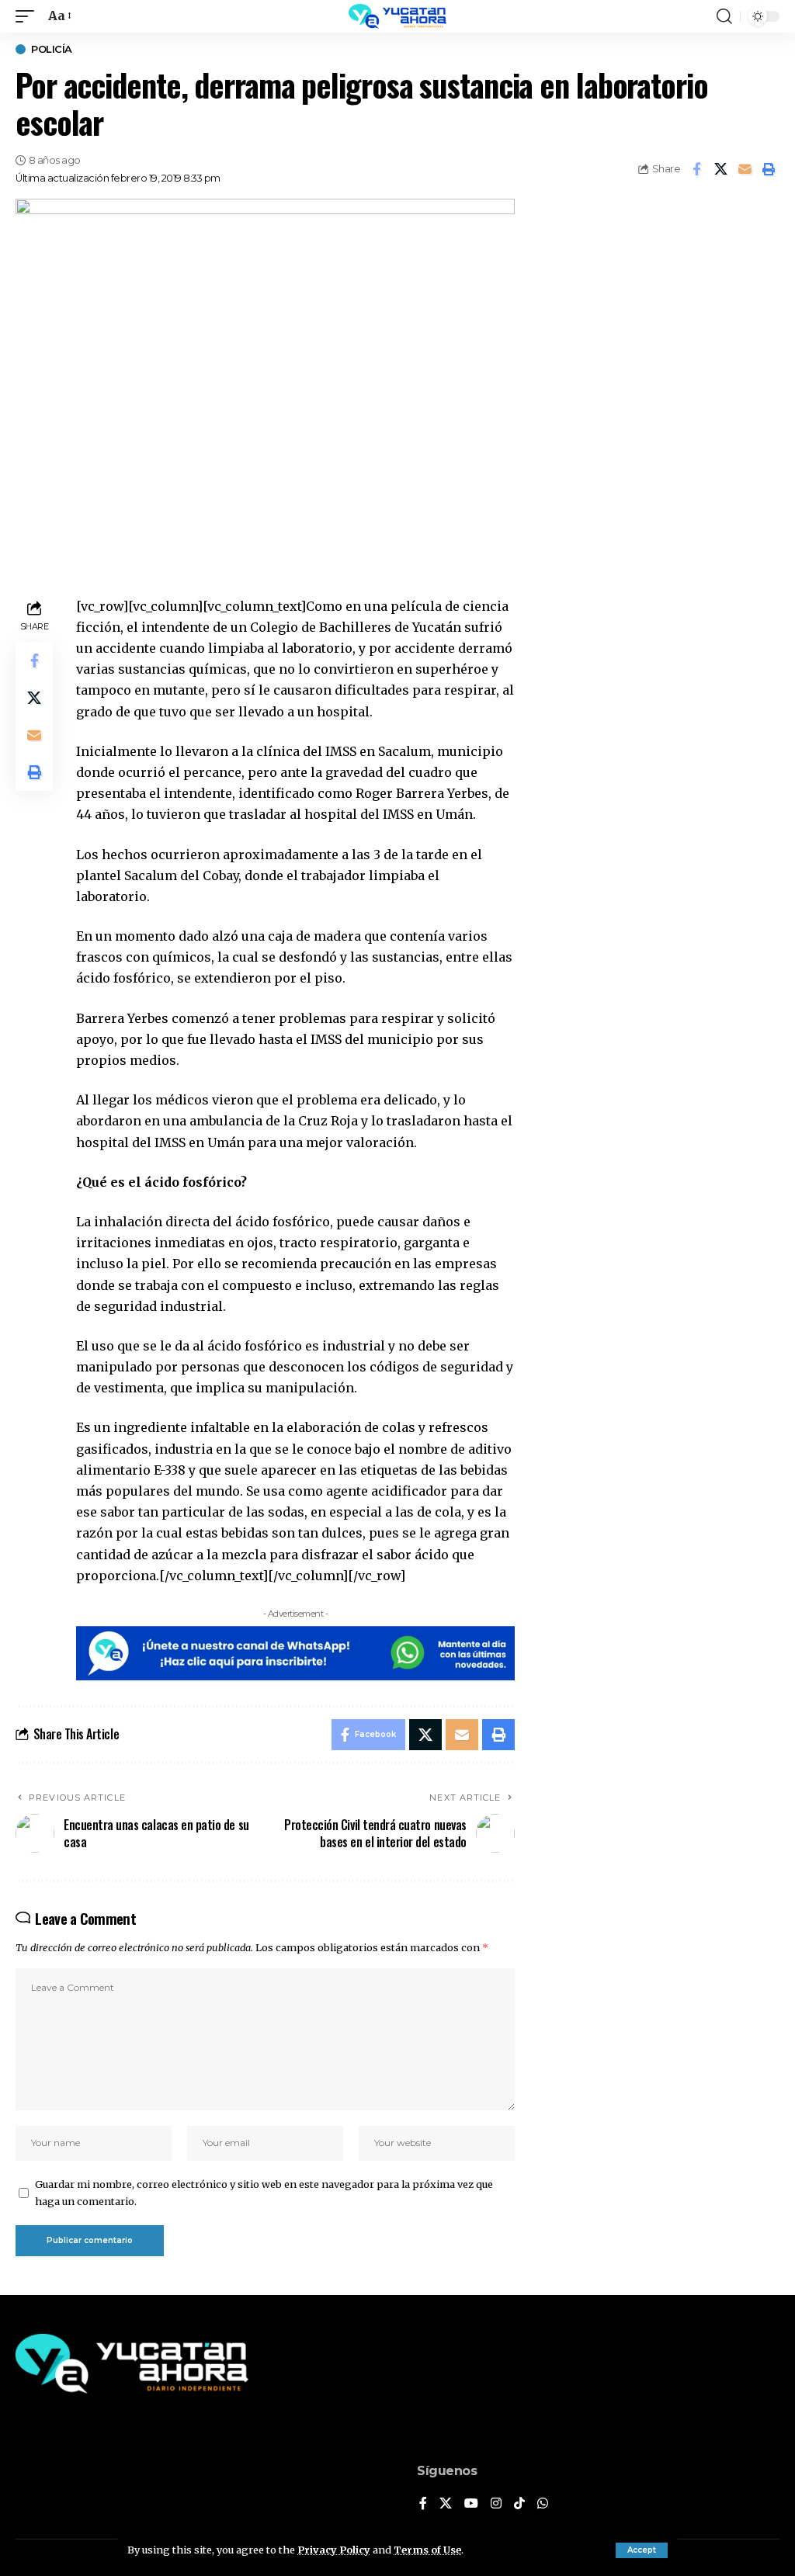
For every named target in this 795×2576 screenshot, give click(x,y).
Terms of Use (427, 2550)
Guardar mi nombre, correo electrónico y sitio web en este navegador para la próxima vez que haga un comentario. (264, 2193)
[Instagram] (496, 2504)
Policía (52, 49)
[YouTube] (471, 2504)
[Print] (769, 169)
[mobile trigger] (29, 16)
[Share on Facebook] (696, 169)
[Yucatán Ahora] (397, 16)
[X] (446, 2504)
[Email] (745, 169)
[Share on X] (720, 169)
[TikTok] (519, 2504)
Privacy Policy (334, 2550)
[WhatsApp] (543, 2504)
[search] (724, 16)
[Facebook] (423, 2504)
